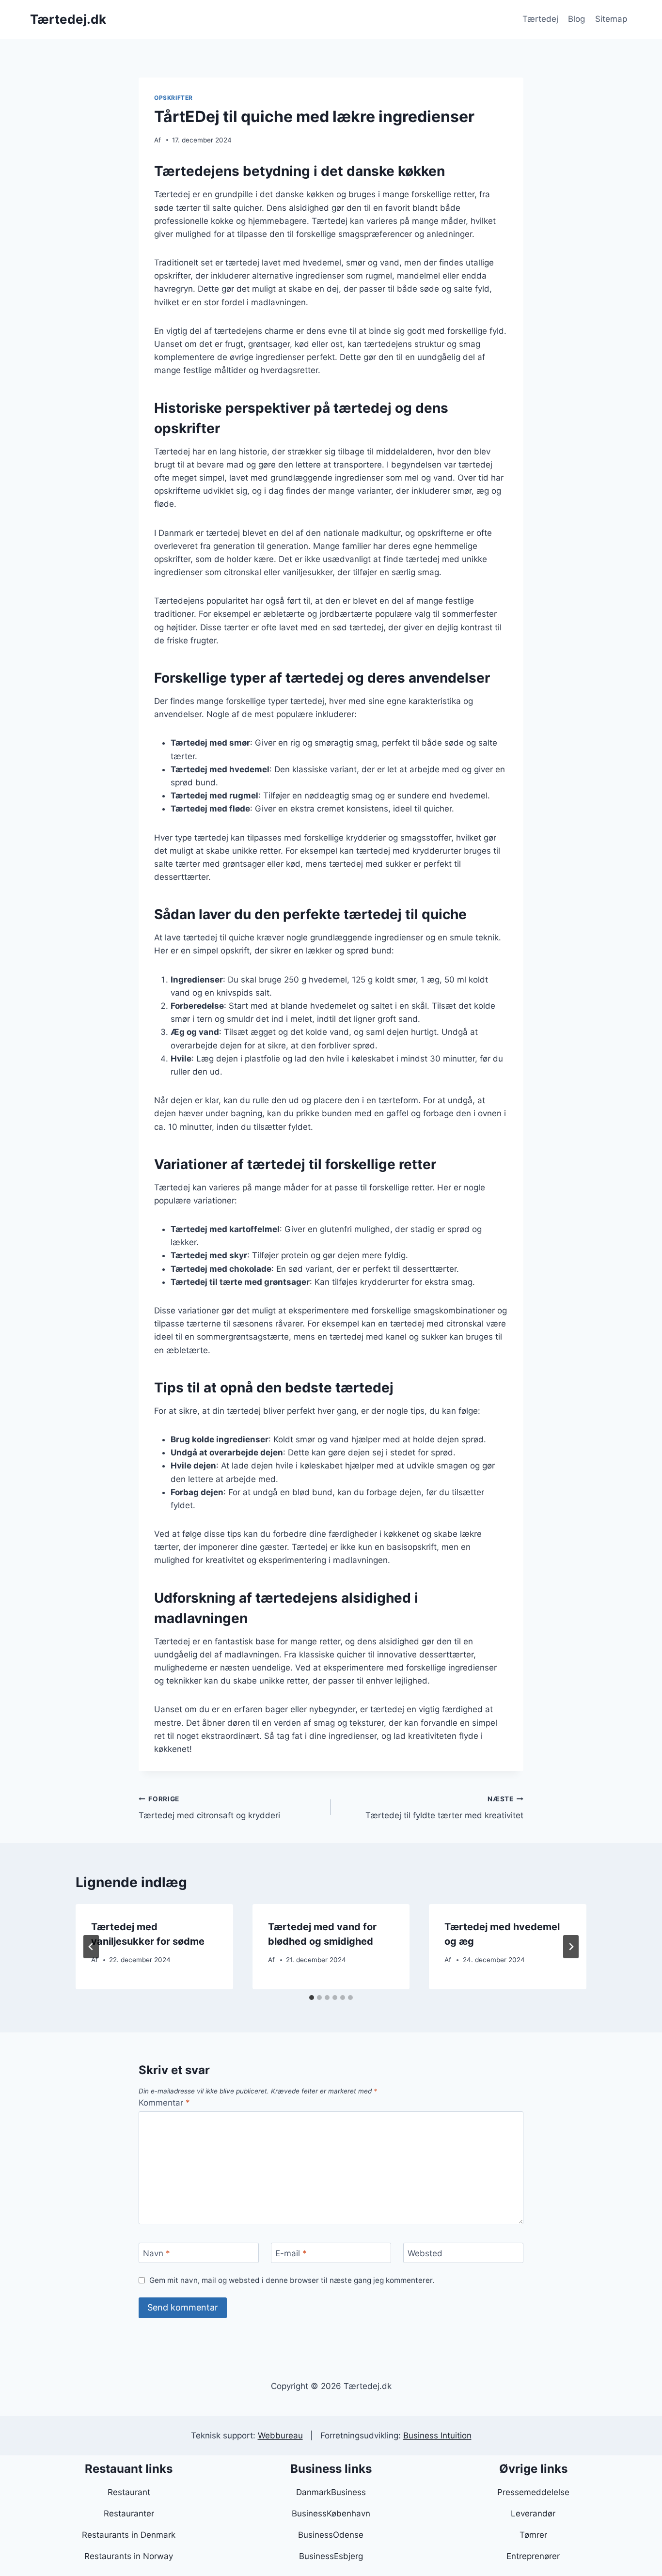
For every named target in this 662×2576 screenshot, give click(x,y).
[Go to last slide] (91, 1947)
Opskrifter (173, 98)
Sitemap (611, 19)
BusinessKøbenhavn (331, 2514)
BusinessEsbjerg (331, 2556)
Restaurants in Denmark (129, 2535)
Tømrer (533, 2535)
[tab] (312, 1998)
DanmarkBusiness (331, 2492)
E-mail (291, 2253)
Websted (425, 2253)
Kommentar (164, 2103)
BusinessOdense (331, 2535)
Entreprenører (533, 2556)
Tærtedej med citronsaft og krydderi (209, 1808)
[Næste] (571, 1947)
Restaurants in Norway (129, 2556)
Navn (157, 2253)
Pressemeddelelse (533, 2492)
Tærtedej (540, 19)
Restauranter (129, 2514)
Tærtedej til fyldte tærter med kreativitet (444, 1808)
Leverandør (533, 2514)
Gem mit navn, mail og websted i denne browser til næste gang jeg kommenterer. (292, 2280)
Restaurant (129, 2492)
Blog (576, 19)
